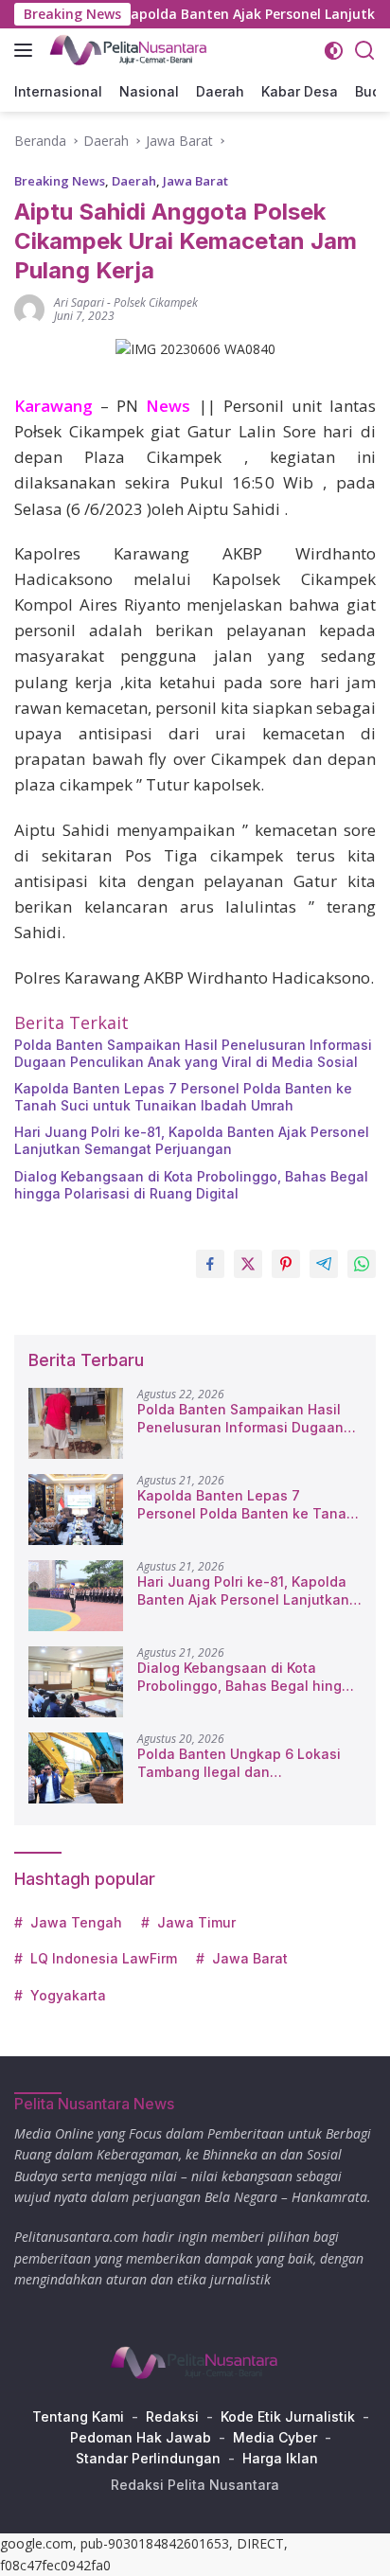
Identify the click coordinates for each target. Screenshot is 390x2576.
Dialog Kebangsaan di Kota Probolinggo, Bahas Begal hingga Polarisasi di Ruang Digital (191, 1185)
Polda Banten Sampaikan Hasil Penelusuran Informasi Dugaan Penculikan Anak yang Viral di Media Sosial (193, 1053)
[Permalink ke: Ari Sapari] (29, 308)
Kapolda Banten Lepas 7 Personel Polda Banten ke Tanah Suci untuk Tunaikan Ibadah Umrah (183, 1097)
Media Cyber (275, 2437)
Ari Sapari (79, 302)
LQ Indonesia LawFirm (104, 1958)
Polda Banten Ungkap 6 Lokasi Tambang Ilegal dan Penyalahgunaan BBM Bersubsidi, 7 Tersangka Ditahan (249, 1763)
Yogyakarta (68, 1995)
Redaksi (172, 2416)
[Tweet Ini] (248, 1264)
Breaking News (60, 181)
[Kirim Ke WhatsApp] (362, 1264)
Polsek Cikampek (156, 302)
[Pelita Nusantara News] (127, 50)
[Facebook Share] (210, 1264)
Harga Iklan (280, 2458)
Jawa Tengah (76, 1922)
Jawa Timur (196, 1922)
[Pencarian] (365, 51)
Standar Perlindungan (148, 2458)
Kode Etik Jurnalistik (288, 2416)
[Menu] (27, 50)
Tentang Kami (78, 2416)
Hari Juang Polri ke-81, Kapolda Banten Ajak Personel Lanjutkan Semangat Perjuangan (192, 1140)
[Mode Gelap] (334, 51)
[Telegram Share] (324, 1264)
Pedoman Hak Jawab (141, 2437)
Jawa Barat (195, 181)
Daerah (134, 181)
